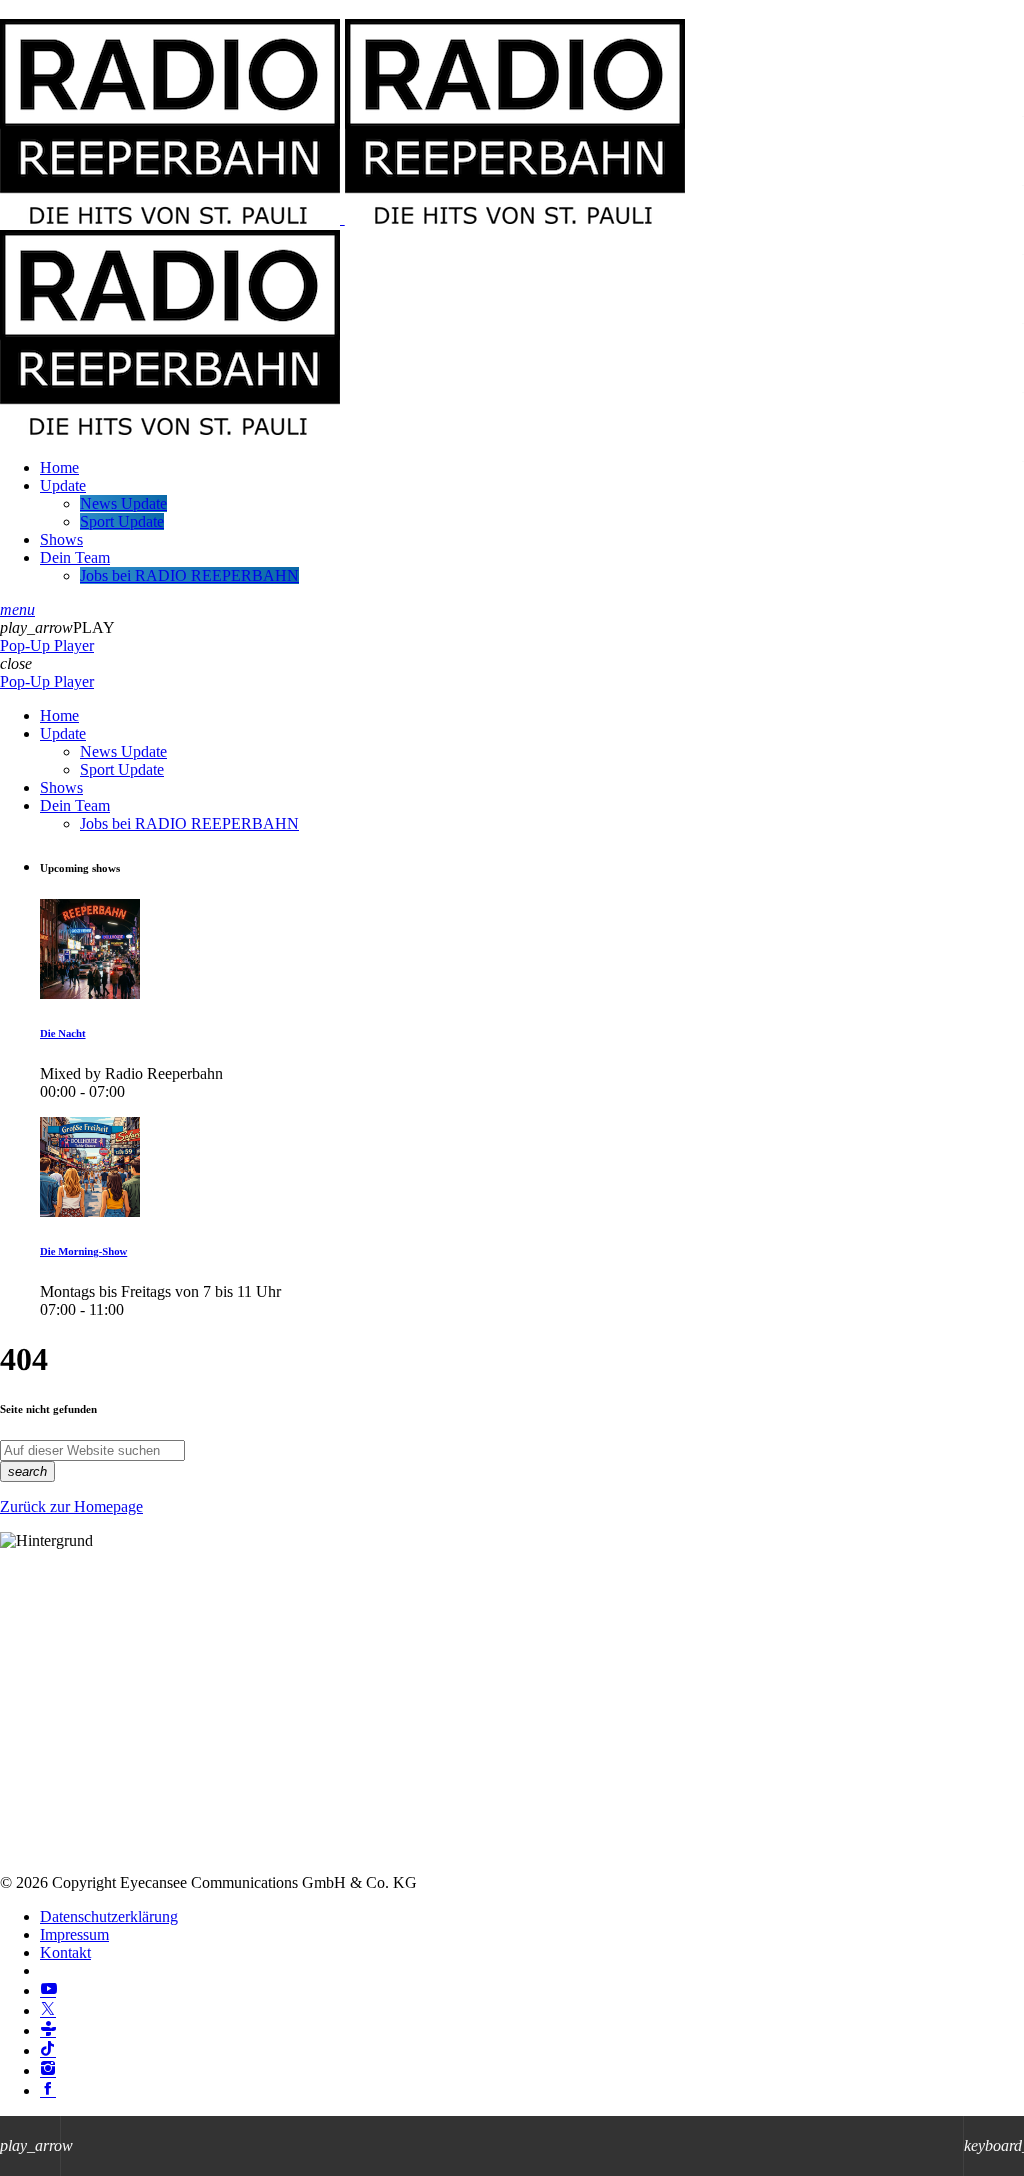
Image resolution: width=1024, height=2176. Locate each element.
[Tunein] (48, 2030)
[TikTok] (48, 2050)
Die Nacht (63, 1034)
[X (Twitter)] (48, 2010)
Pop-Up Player (47, 645)
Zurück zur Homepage (71, 1506)
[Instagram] (48, 2070)
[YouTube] (48, 1990)
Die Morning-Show (83, 1252)
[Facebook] (48, 2090)
